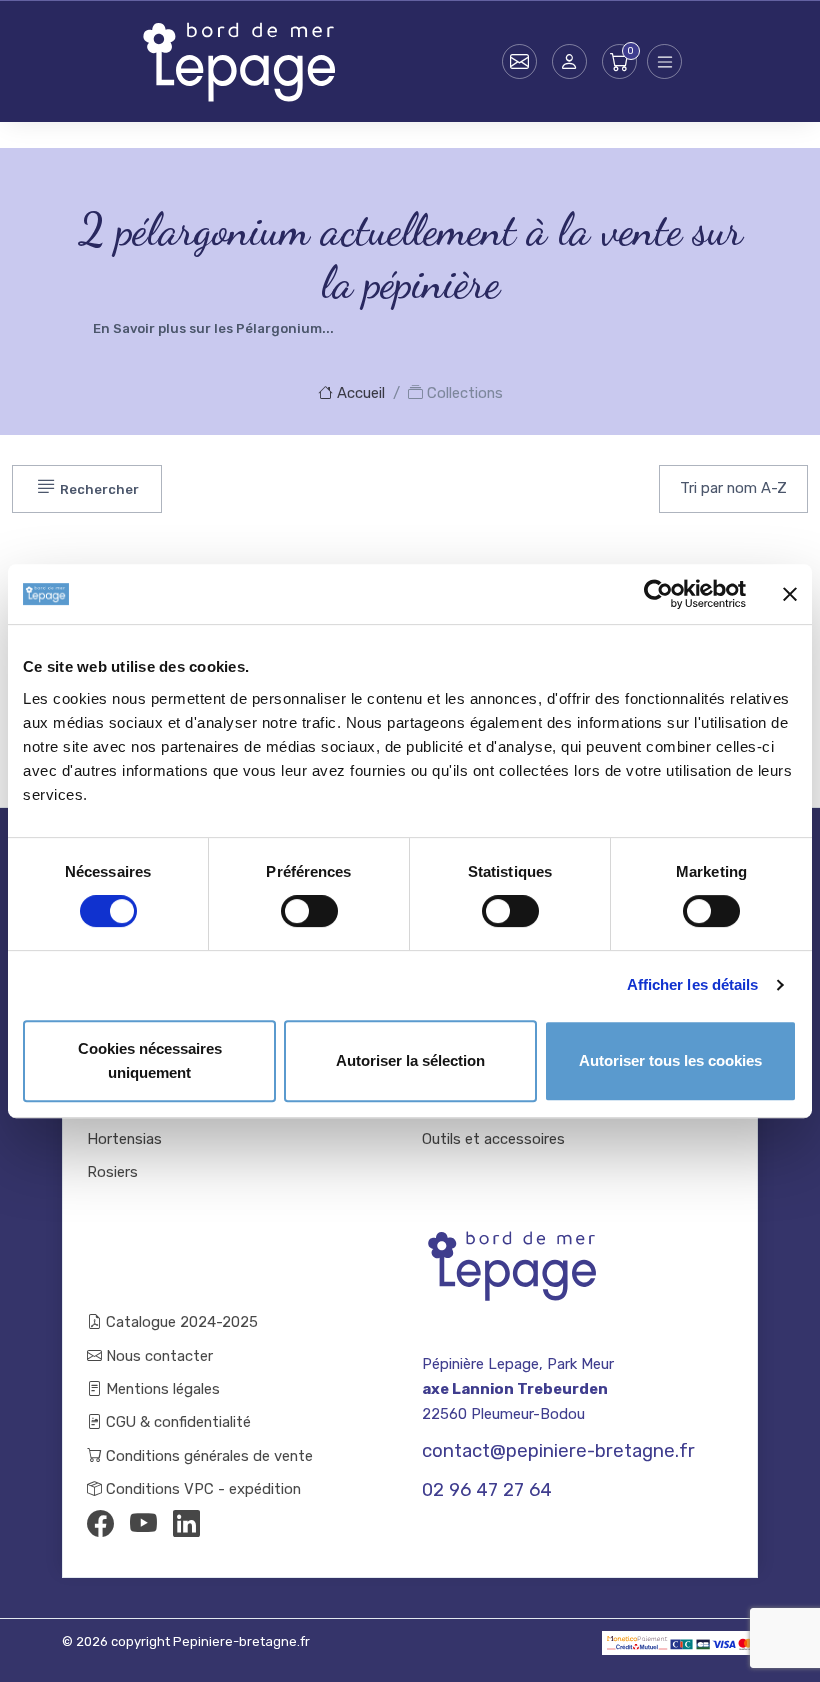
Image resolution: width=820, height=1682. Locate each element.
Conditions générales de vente (207, 1456)
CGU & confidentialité (176, 1422)
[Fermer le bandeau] (790, 594)
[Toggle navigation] (664, 61)
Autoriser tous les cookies (670, 1060)
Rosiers (112, 1172)
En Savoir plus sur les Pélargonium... (213, 328)
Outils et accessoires (493, 1139)
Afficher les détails (693, 984)
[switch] (309, 911)
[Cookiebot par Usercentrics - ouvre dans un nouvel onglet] (658, 594)
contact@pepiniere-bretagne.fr (558, 1451)
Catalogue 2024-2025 (180, 1322)
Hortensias (124, 1139)
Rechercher (98, 489)
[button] (569, 61)
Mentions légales (161, 1389)
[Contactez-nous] (519, 61)
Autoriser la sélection (410, 1060)
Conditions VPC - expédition (201, 1489)
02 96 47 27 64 (487, 1490)
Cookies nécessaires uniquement (150, 1060)
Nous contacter (157, 1356)
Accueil (359, 393)
